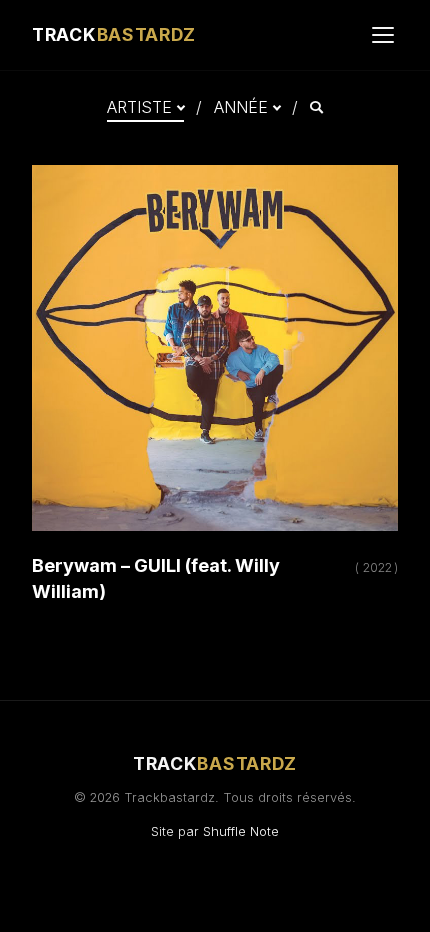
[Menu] (383, 35)
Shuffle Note (241, 831)
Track (114, 34)
